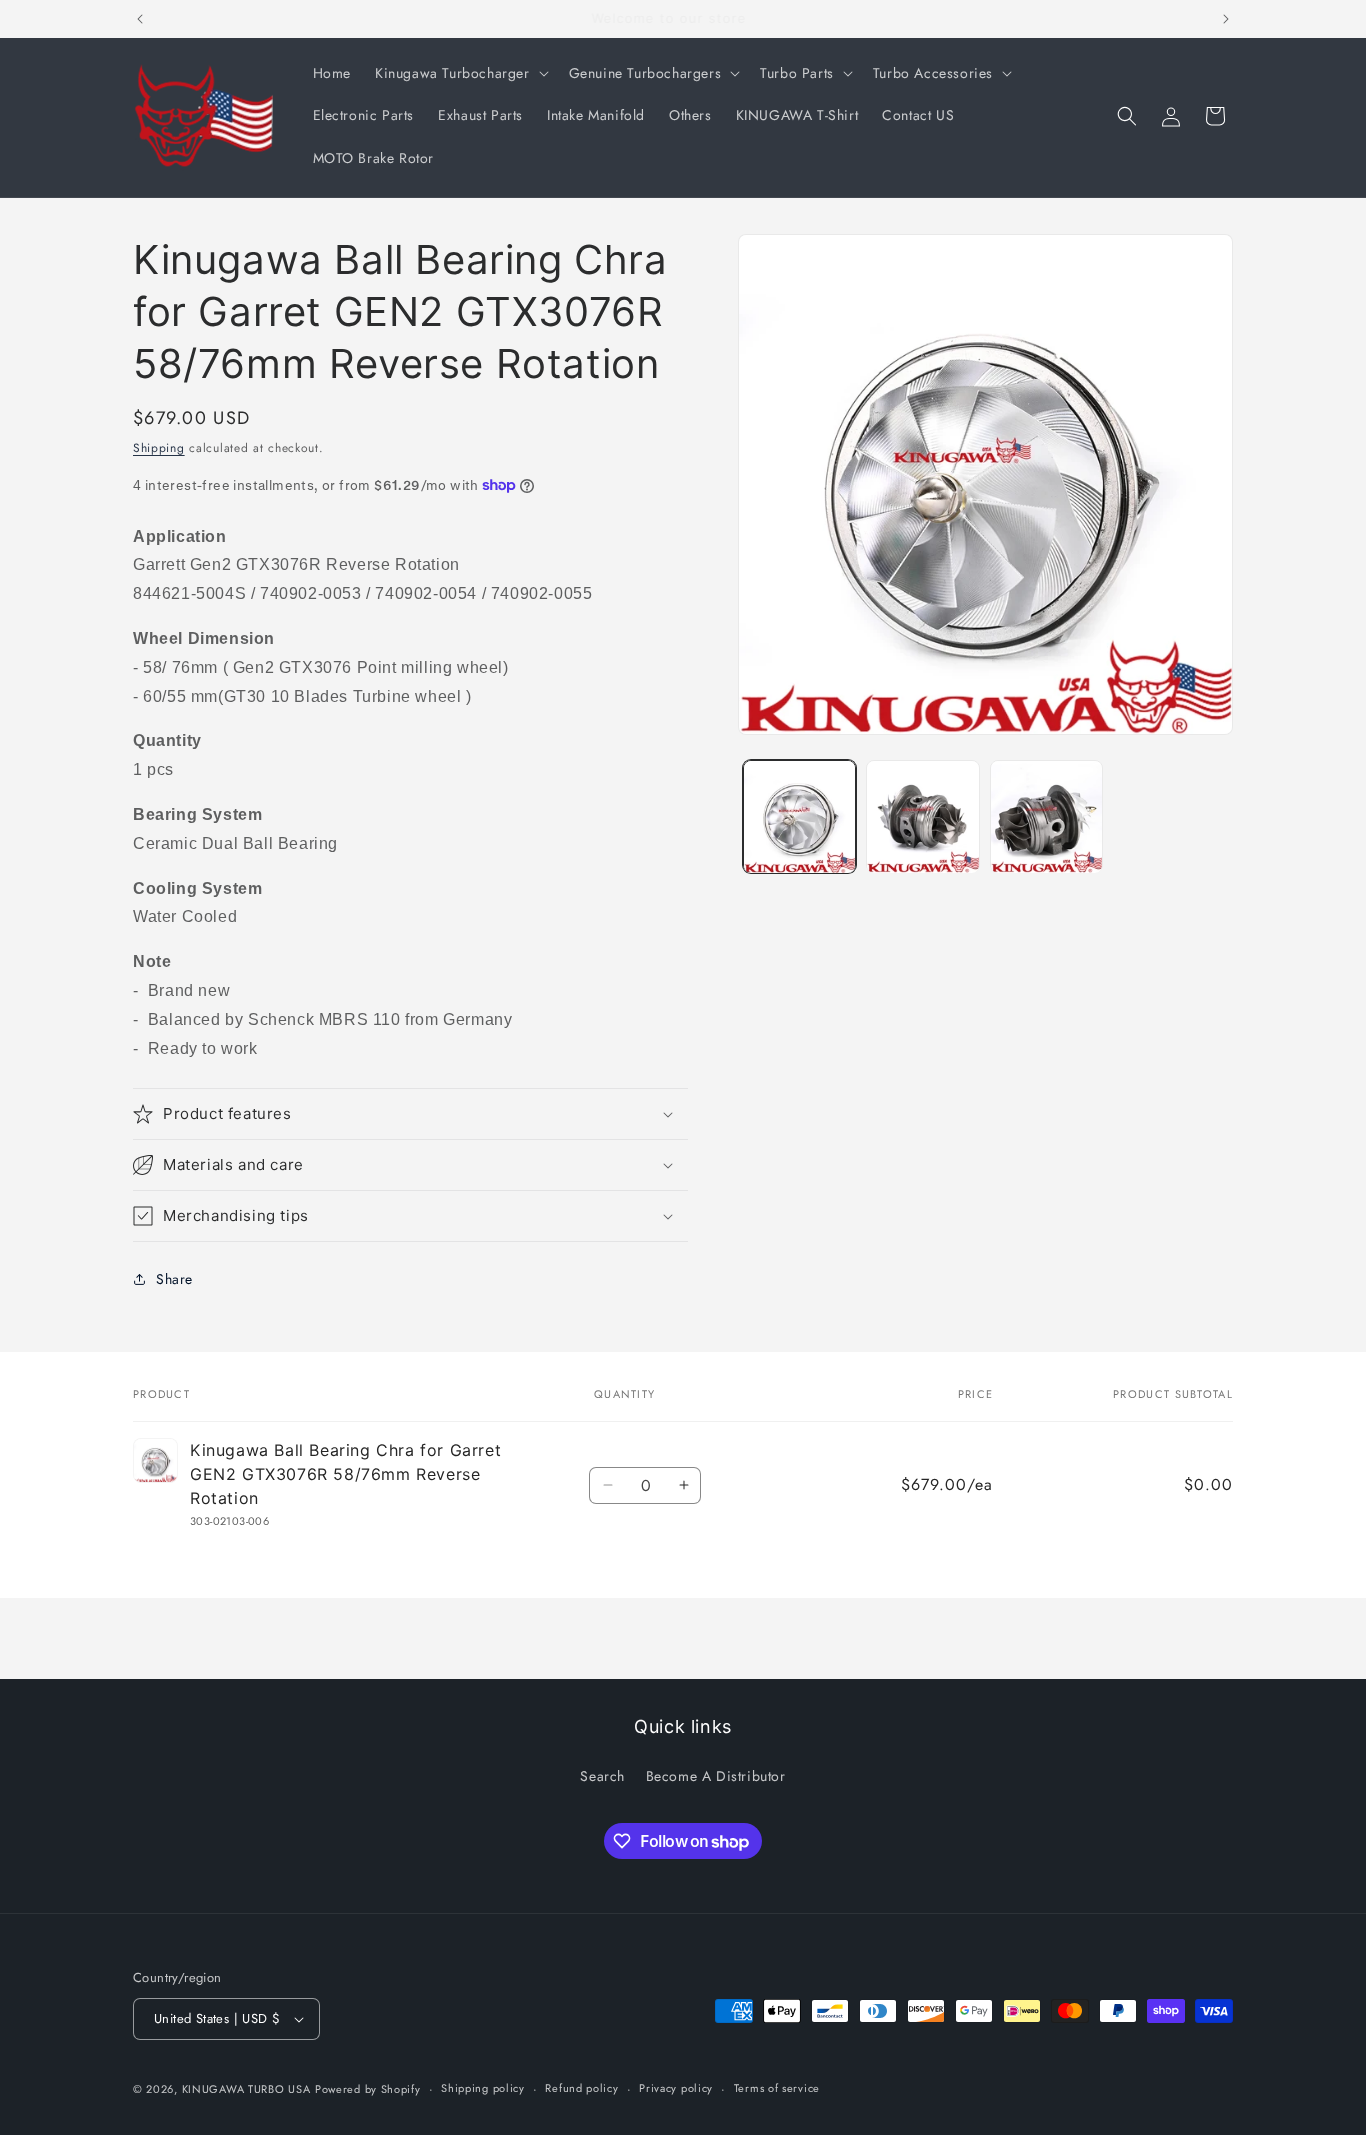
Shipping (159, 448)
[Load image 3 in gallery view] (1046, 816)
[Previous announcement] (140, 19)
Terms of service (777, 2088)
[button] (460, 73)
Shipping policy (483, 2088)
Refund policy (581, 2088)
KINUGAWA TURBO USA (246, 2089)
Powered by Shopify (368, 2089)
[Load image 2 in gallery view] (922, 816)
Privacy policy (676, 2088)
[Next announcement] (1226, 19)
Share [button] (174, 1279)
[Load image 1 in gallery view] (799, 816)
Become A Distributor (716, 1775)
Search (602, 1775)
